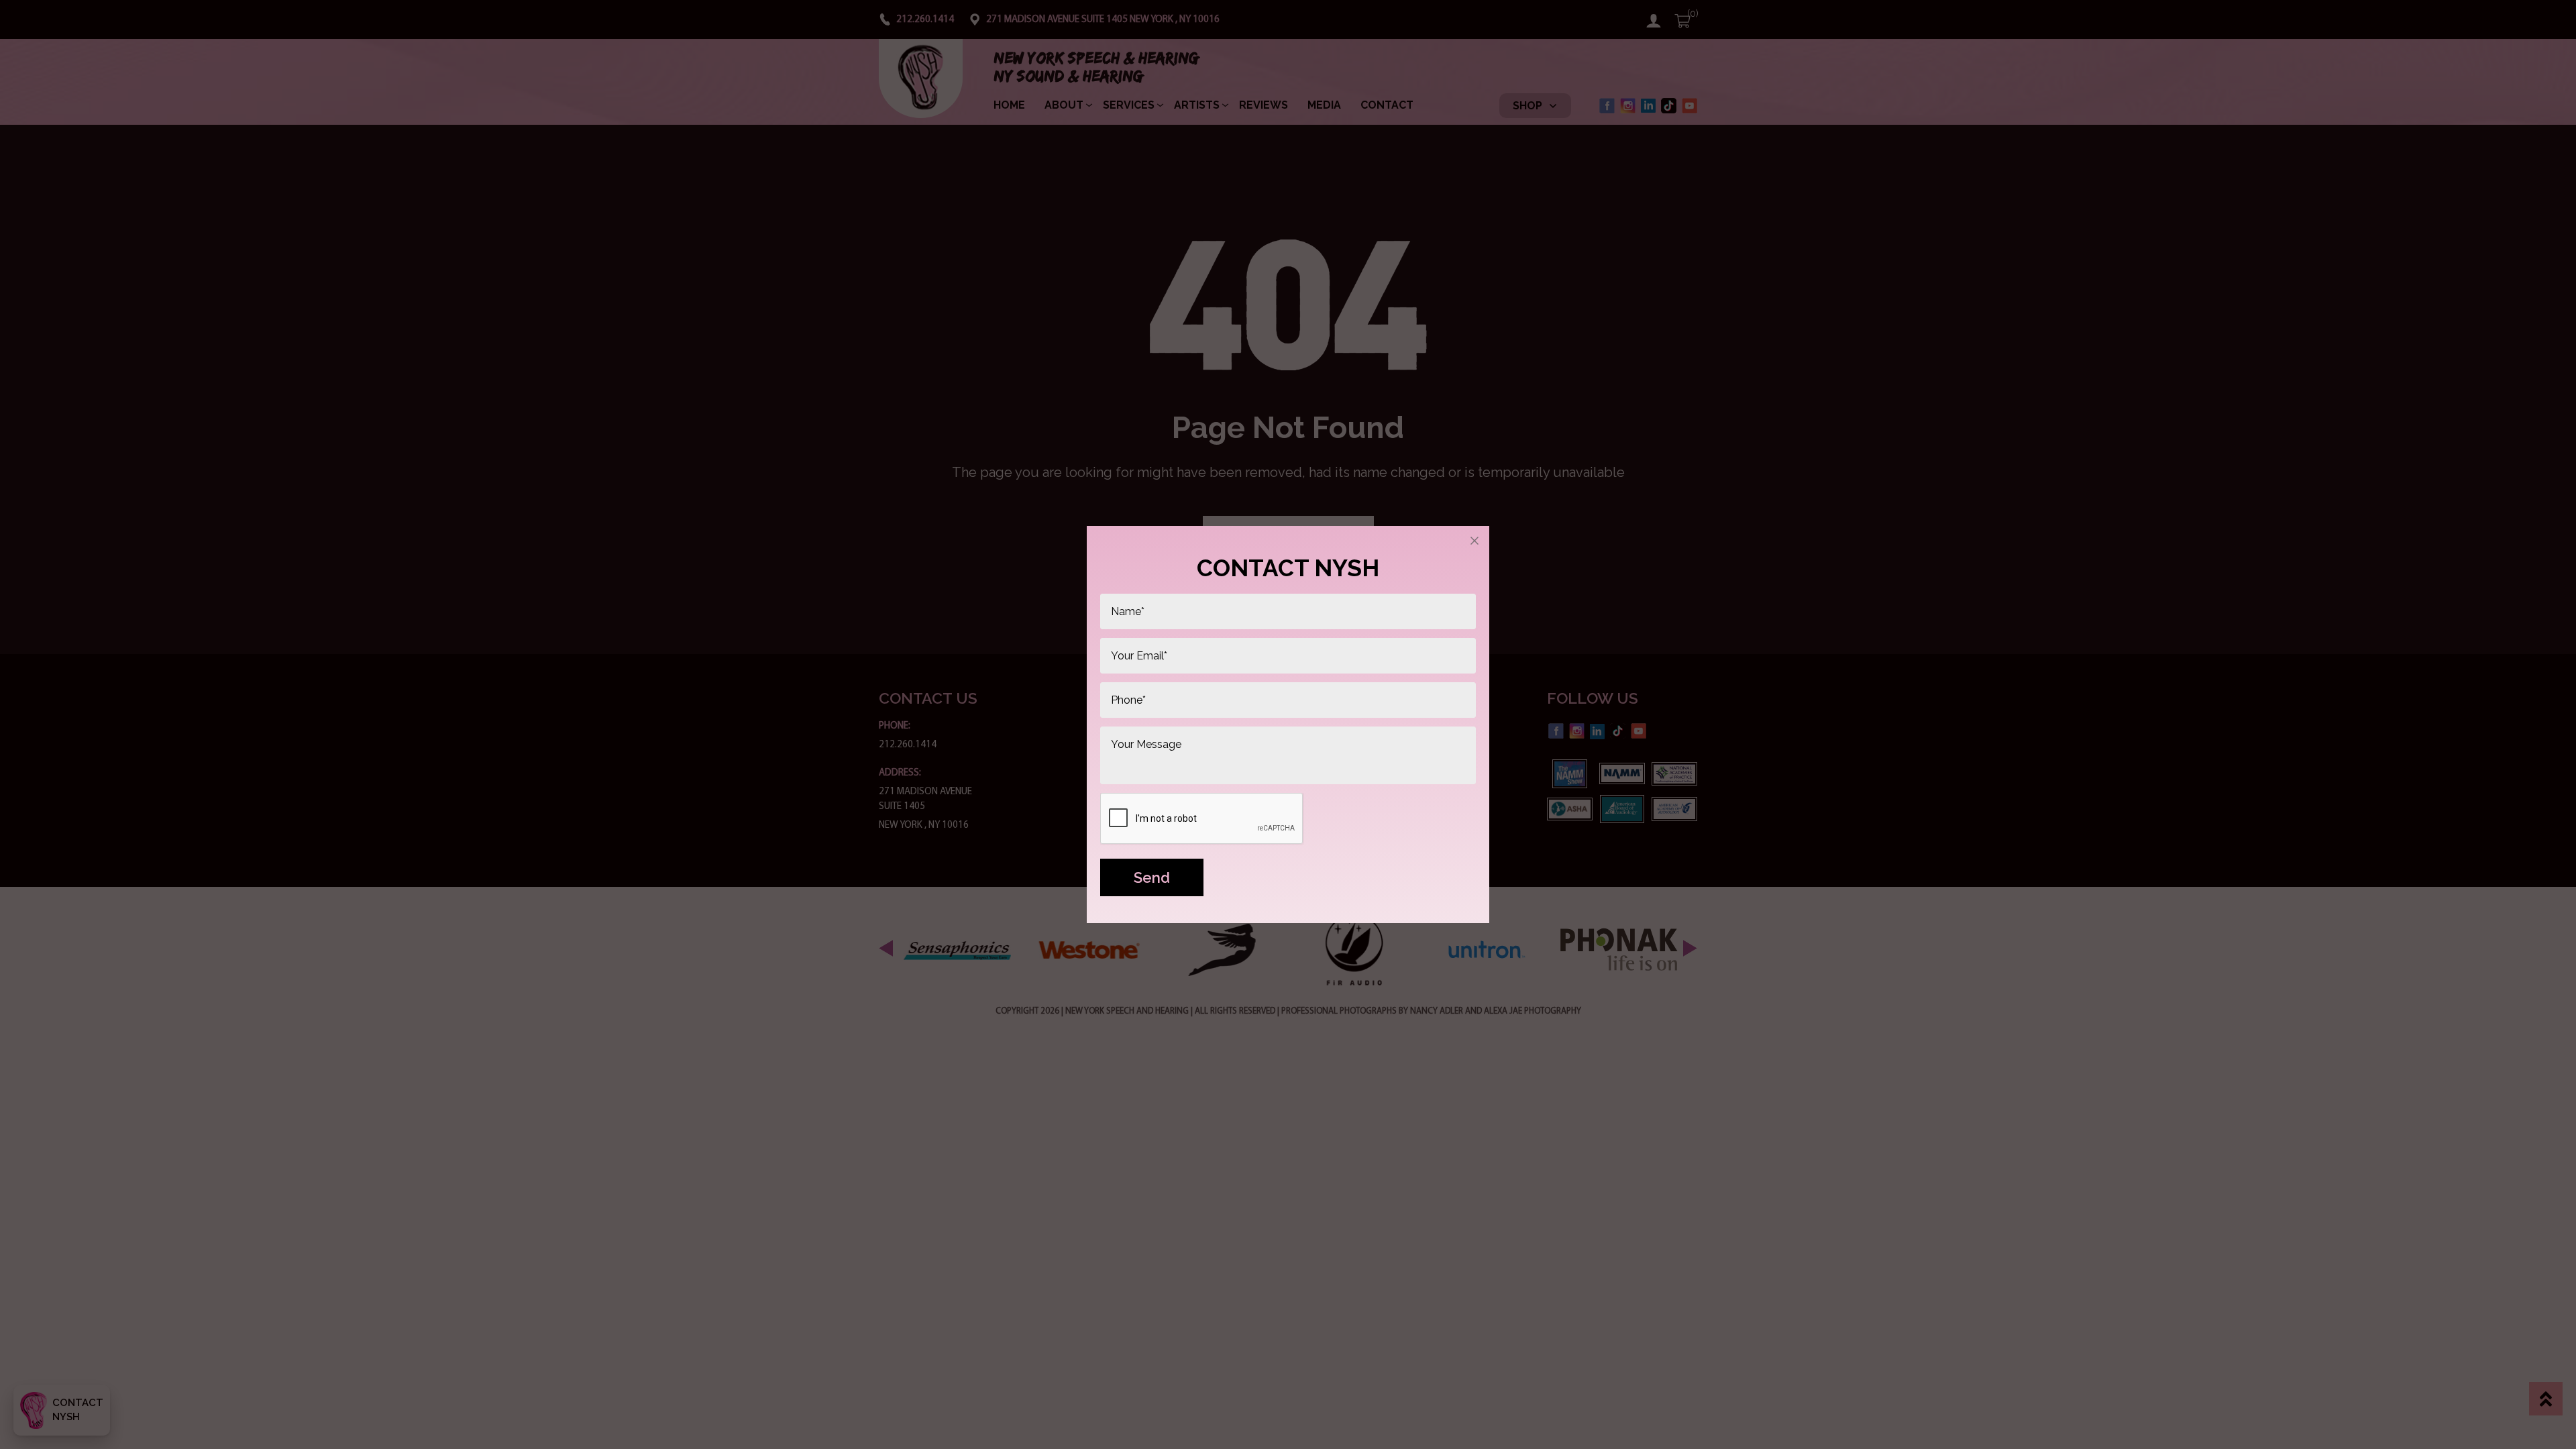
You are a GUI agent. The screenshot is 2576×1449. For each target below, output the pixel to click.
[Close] (1474, 541)
